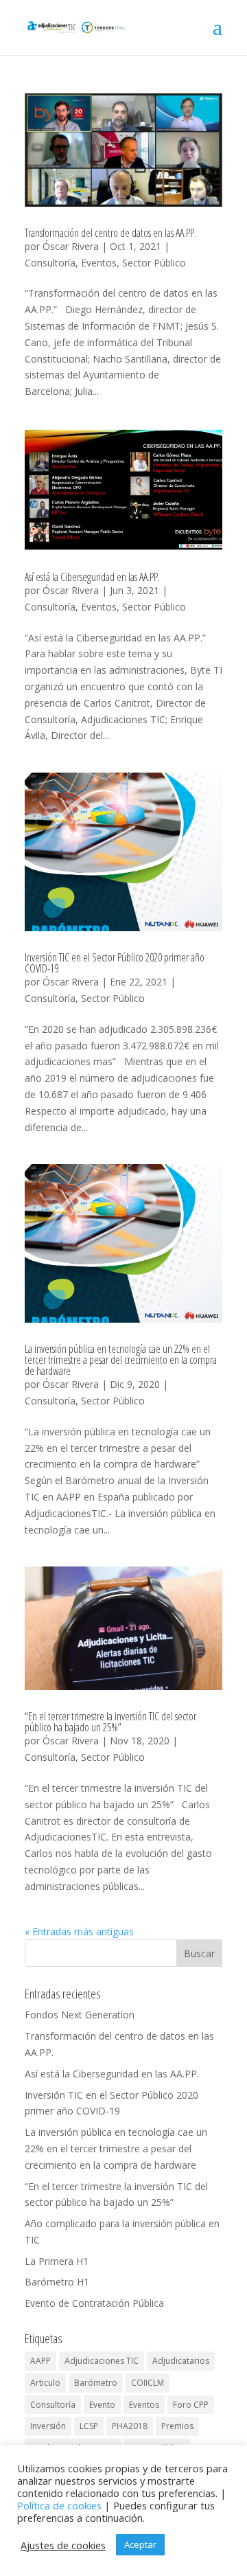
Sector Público (154, 263)
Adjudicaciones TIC (102, 2361)
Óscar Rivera (71, 246)
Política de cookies (59, 2505)
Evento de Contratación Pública (94, 2303)
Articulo (45, 2383)
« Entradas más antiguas (79, 1931)
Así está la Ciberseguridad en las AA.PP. (92, 577)
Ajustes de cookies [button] (63, 2545)
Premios (177, 2426)
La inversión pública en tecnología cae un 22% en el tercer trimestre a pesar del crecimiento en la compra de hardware (121, 1360)
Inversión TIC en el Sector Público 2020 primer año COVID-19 (115, 963)
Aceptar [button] (140, 2544)
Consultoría (50, 263)
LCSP (89, 2426)
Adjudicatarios (181, 2361)
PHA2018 (130, 2426)
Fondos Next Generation (80, 2015)
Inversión (48, 2426)
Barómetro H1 (57, 2282)
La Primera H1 (57, 2261)
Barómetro (96, 2383)
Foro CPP (191, 2405)
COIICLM (148, 2383)
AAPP (40, 2361)
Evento (102, 2405)
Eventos (99, 263)
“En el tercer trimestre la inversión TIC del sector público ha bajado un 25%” (110, 1722)
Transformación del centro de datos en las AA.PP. (110, 233)
